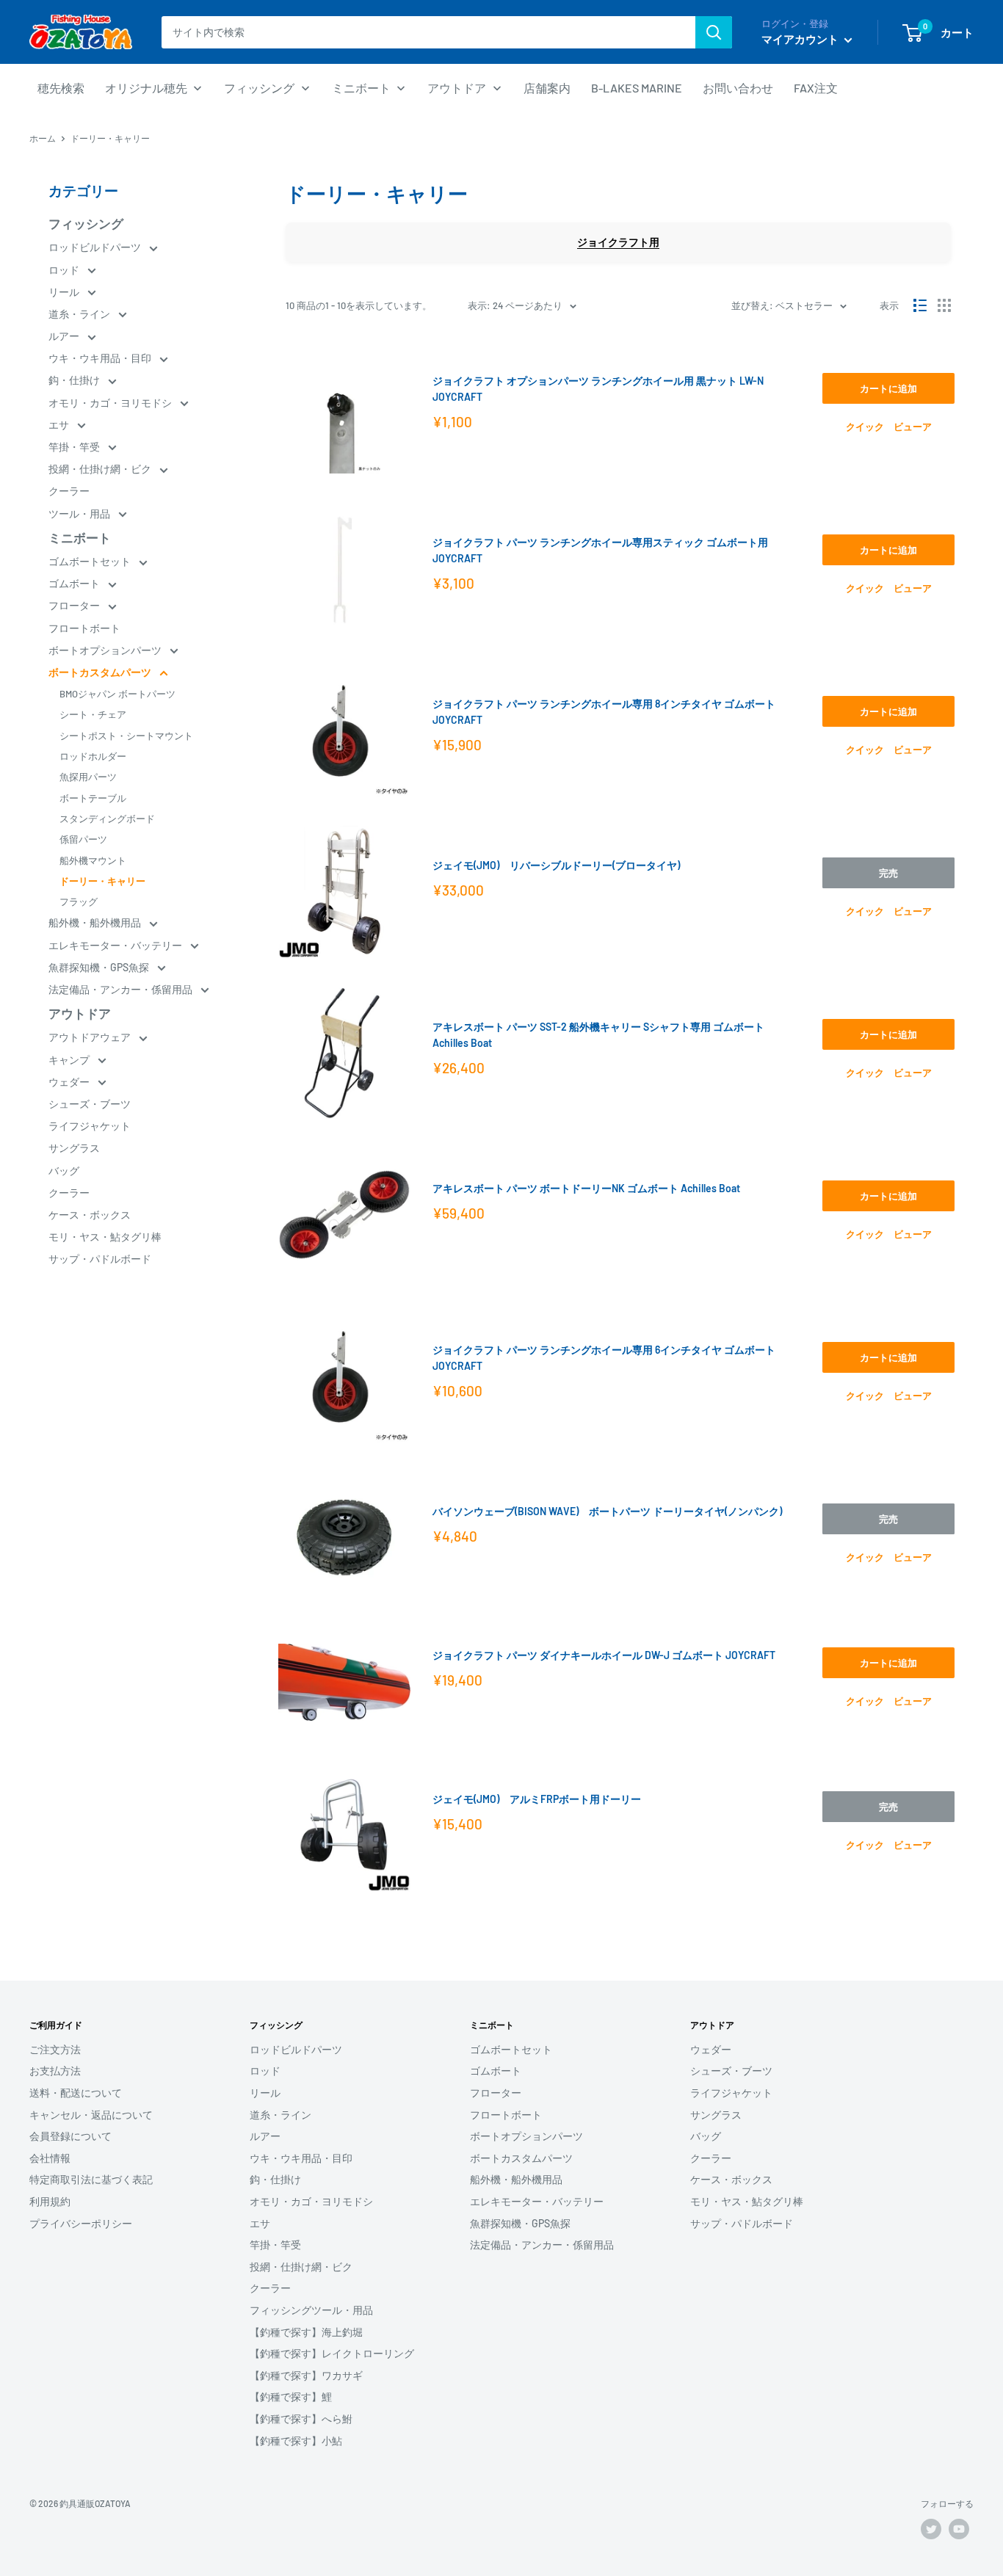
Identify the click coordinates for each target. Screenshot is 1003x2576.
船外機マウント (93, 860)
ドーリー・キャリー (102, 881)
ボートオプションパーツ (106, 650)
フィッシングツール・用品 (311, 2310)
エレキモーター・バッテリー (116, 945)
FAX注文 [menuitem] (816, 88)
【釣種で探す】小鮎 (296, 2441)
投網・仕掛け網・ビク (101, 469)
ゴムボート (75, 583)
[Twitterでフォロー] (931, 2529)
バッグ (64, 1171)
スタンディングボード (107, 819)
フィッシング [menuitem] (259, 88)
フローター (75, 605)
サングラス (74, 1148)
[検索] (714, 32)
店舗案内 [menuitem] (547, 88)
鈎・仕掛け (75, 380)
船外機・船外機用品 (96, 922)
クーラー (69, 491)
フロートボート (84, 628)
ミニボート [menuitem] (361, 88)
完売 (888, 873)
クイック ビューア (889, 427)
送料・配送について (76, 2093)
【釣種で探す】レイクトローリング (332, 2353)
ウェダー (70, 1082)
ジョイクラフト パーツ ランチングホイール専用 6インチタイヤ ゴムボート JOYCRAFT (604, 1358)
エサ (60, 425)
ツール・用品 (80, 514)
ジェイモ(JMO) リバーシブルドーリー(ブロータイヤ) (556, 865)
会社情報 (50, 2158)
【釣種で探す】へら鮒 (301, 2419)
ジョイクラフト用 (618, 242)
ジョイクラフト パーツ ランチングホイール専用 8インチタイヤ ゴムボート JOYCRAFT (604, 712)
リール (65, 292)
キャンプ (70, 1060)
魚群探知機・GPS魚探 (100, 967)
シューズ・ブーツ (90, 1104)
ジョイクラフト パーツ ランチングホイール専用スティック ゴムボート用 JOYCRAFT (600, 550)
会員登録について (70, 2136)
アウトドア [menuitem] (457, 88)
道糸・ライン (80, 314)
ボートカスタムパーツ (101, 672)
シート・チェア (93, 714)
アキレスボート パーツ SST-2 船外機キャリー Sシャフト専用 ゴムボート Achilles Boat (598, 1035)
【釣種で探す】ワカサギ (306, 2375)
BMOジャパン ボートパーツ (117, 694)
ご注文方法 (55, 2049)
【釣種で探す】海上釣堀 (306, 2332)
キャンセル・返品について (91, 2115)
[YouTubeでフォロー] (959, 2529)
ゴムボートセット (91, 561)
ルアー (65, 336)
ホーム (43, 138)
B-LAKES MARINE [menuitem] (637, 88)
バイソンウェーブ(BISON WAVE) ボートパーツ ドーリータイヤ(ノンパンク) (607, 1511)
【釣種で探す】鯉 (291, 2397)
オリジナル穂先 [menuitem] (146, 88)
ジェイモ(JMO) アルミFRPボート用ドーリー (537, 1799)
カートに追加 (888, 388)
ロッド (65, 270)
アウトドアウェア (91, 1037)
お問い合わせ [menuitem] (738, 88)
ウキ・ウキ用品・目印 (101, 358)
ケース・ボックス (90, 1215)
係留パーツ (83, 839)
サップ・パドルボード (100, 1259)
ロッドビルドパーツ (96, 247)
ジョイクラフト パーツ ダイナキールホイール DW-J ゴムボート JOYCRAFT (604, 1655)
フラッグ (79, 901)
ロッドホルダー (93, 756)
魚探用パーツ (88, 777)
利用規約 (50, 2201)
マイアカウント (801, 39)
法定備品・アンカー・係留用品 (122, 989)
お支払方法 (55, 2071)
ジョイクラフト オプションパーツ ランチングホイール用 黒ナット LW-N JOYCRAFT (598, 389)
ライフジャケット (90, 1126)
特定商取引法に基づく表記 (91, 2179)
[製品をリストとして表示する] (920, 305)
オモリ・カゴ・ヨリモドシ (111, 403)
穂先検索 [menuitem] (61, 88)
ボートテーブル (93, 798)
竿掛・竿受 (75, 447)
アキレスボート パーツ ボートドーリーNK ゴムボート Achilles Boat (586, 1188)
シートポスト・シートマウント (126, 736)
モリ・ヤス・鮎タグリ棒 (105, 1237)
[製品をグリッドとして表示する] (944, 305)
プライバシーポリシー (81, 2223)
